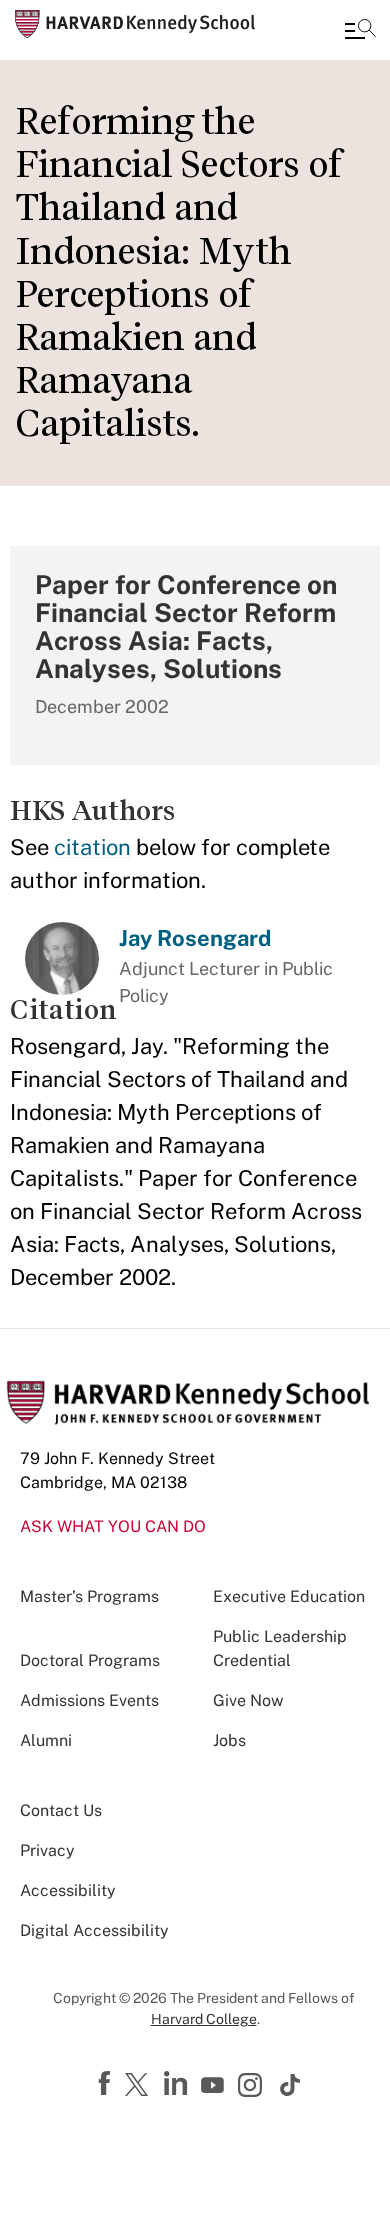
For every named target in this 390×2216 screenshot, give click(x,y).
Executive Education (289, 1596)
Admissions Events (89, 1700)
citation (92, 847)
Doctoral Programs (90, 1660)
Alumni (46, 1740)
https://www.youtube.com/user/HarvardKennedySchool (215, 2086)
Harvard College (204, 2019)
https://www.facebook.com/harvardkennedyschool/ (107, 2084)
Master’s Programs (89, 1596)
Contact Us (61, 1810)
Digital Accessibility (94, 1930)
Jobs (229, 1740)
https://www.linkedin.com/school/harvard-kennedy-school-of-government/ (178, 2084)
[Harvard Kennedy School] (135, 24)
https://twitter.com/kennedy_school (140, 2086)
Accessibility (68, 1890)
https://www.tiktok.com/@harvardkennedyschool (291, 2085)
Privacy (47, 1850)
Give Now (248, 1700)
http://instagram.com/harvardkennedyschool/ (253, 2087)
